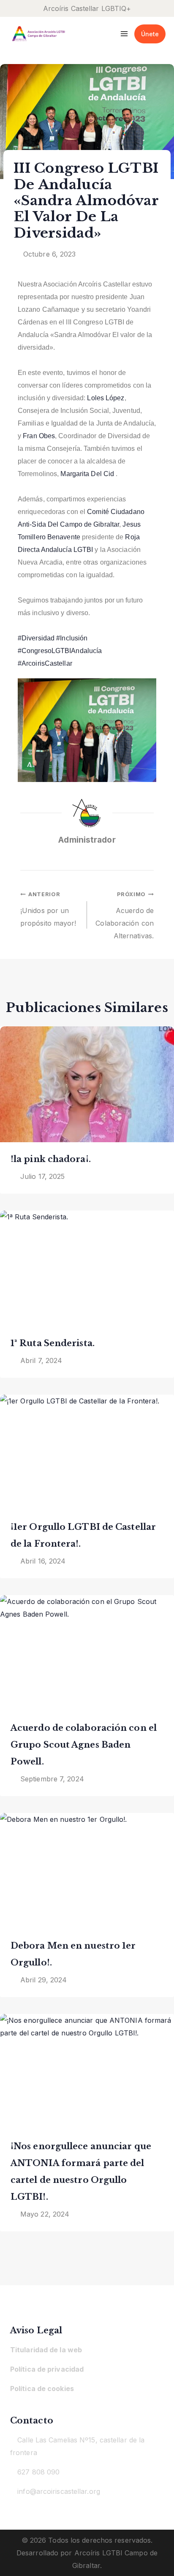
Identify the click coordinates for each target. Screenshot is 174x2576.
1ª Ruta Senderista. (53, 1343)
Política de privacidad (47, 2369)
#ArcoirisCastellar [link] (45, 663)
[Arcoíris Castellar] (38, 34)
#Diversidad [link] (36, 638)
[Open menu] (124, 33)
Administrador (87, 840)
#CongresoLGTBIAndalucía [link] (60, 651)
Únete (150, 34)
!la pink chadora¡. (51, 1159)
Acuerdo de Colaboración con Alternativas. (125, 916)
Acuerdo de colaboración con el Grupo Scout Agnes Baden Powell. (84, 1745)
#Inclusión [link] (72, 638)
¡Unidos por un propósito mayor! (48, 909)
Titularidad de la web (46, 2350)
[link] (106, 398)
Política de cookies (42, 2389)
